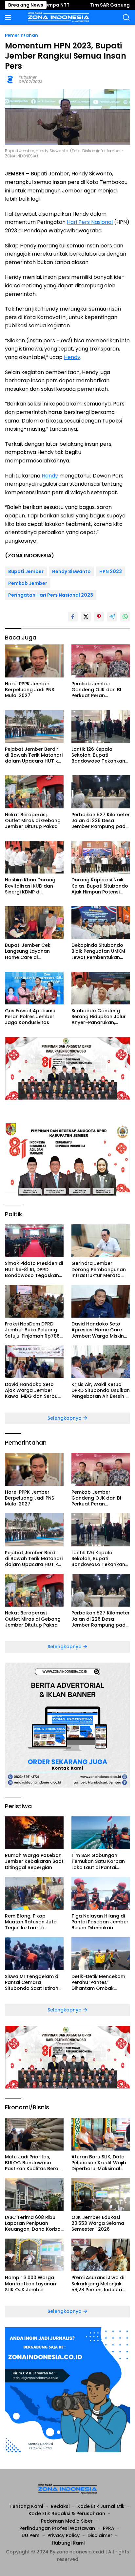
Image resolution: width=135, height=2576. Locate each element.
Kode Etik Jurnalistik (101, 2506)
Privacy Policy (64, 2535)
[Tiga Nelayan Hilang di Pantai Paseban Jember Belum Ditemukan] (101, 1893)
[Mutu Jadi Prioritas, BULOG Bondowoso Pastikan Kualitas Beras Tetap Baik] (34, 2134)
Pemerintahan (21, 35)
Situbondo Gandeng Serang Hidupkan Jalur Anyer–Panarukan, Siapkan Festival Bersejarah (99, 1017)
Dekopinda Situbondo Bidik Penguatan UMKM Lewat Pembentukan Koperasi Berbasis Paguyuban (98, 951)
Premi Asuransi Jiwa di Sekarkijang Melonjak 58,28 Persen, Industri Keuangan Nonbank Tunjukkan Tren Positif (98, 2284)
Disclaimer (100, 2535)
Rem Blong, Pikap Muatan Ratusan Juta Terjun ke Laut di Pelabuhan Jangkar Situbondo (31, 1922)
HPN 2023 (111, 571)
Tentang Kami (26, 2506)
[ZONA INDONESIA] (58, 17)
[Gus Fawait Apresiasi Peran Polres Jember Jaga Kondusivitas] (34, 988)
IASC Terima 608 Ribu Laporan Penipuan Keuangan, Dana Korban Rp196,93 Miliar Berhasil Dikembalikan (34, 2223)
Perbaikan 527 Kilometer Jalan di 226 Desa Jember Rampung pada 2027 (101, 821)
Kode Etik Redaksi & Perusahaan (67, 2513)
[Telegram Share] (112, 617)
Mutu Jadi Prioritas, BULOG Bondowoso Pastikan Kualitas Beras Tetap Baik (33, 2163)
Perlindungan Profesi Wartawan (57, 2528)
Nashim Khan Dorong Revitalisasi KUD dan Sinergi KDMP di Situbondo (30, 886)
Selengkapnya (65, 1418)
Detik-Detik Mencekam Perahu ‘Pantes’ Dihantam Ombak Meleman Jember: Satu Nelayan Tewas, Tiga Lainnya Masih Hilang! (99, 1982)
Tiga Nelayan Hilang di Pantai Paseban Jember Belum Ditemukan (100, 1922)
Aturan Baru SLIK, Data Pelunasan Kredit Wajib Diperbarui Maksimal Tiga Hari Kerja (99, 2163)
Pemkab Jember (28, 583)
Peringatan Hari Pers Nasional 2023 (51, 595)
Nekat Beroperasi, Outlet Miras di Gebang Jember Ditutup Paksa (33, 821)
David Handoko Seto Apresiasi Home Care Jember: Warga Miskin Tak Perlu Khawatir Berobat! (98, 1330)
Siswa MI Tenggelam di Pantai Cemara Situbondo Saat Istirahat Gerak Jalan (34, 1982)
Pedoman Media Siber (67, 2521)
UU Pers (31, 2535)
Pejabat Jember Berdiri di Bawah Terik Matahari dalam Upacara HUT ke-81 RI (34, 755)
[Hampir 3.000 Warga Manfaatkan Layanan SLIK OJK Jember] (34, 2255)
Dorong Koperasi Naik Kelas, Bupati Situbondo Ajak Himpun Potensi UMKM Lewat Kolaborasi (100, 886)
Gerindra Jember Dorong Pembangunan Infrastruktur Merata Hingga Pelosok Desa (99, 1269)
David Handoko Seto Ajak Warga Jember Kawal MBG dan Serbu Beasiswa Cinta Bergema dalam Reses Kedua (32, 1390)
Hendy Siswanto (71, 571)
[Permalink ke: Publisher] (10, 79)
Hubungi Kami (68, 2543)
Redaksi (60, 2506)
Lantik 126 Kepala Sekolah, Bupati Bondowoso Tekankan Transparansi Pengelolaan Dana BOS (99, 755)
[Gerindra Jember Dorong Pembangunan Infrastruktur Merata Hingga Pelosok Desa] (101, 1241)
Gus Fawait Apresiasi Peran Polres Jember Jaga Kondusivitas (30, 1017)
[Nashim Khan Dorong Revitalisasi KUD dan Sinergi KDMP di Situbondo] (34, 857)
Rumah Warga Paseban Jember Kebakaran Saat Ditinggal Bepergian (34, 1861)
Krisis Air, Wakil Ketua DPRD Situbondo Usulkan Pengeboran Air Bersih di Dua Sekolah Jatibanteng (101, 1390)
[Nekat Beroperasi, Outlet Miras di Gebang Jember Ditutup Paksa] (34, 792)
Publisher (28, 77)
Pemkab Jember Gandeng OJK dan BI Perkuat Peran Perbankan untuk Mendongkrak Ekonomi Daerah (99, 690)
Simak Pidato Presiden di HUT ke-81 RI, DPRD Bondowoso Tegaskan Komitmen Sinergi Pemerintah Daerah (34, 1269)
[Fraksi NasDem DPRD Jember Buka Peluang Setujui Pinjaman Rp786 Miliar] (34, 1301)
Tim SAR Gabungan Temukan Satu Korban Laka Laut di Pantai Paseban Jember (98, 1861)
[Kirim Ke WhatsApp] (125, 617)
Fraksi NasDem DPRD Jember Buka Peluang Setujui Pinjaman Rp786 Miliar (32, 1330)
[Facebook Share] (73, 617)
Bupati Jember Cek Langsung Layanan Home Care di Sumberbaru (28, 951)
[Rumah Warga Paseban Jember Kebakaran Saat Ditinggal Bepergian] (34, 1833)
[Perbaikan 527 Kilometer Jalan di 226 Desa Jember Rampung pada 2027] (101, 792)
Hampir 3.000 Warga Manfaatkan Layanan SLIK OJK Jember (30, 2284)
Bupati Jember (26, 571)
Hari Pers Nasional (90, 222)
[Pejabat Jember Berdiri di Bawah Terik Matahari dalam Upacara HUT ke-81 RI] (34, 727)
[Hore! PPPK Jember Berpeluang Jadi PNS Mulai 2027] (34, 661)
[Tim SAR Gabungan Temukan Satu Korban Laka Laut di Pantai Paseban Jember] (101, 1833)
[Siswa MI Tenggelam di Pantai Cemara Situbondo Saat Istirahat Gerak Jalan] (34, 1954)
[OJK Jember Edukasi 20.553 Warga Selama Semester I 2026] (101, 2194)
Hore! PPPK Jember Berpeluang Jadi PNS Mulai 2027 (29, 690)
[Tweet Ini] (86, 617)
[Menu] (9, 17)
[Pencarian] (126, 18)
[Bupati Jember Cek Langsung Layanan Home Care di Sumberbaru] (34, 923)
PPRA (109, 2528)
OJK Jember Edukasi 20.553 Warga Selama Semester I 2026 (98, 2223)
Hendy (72, 357)
